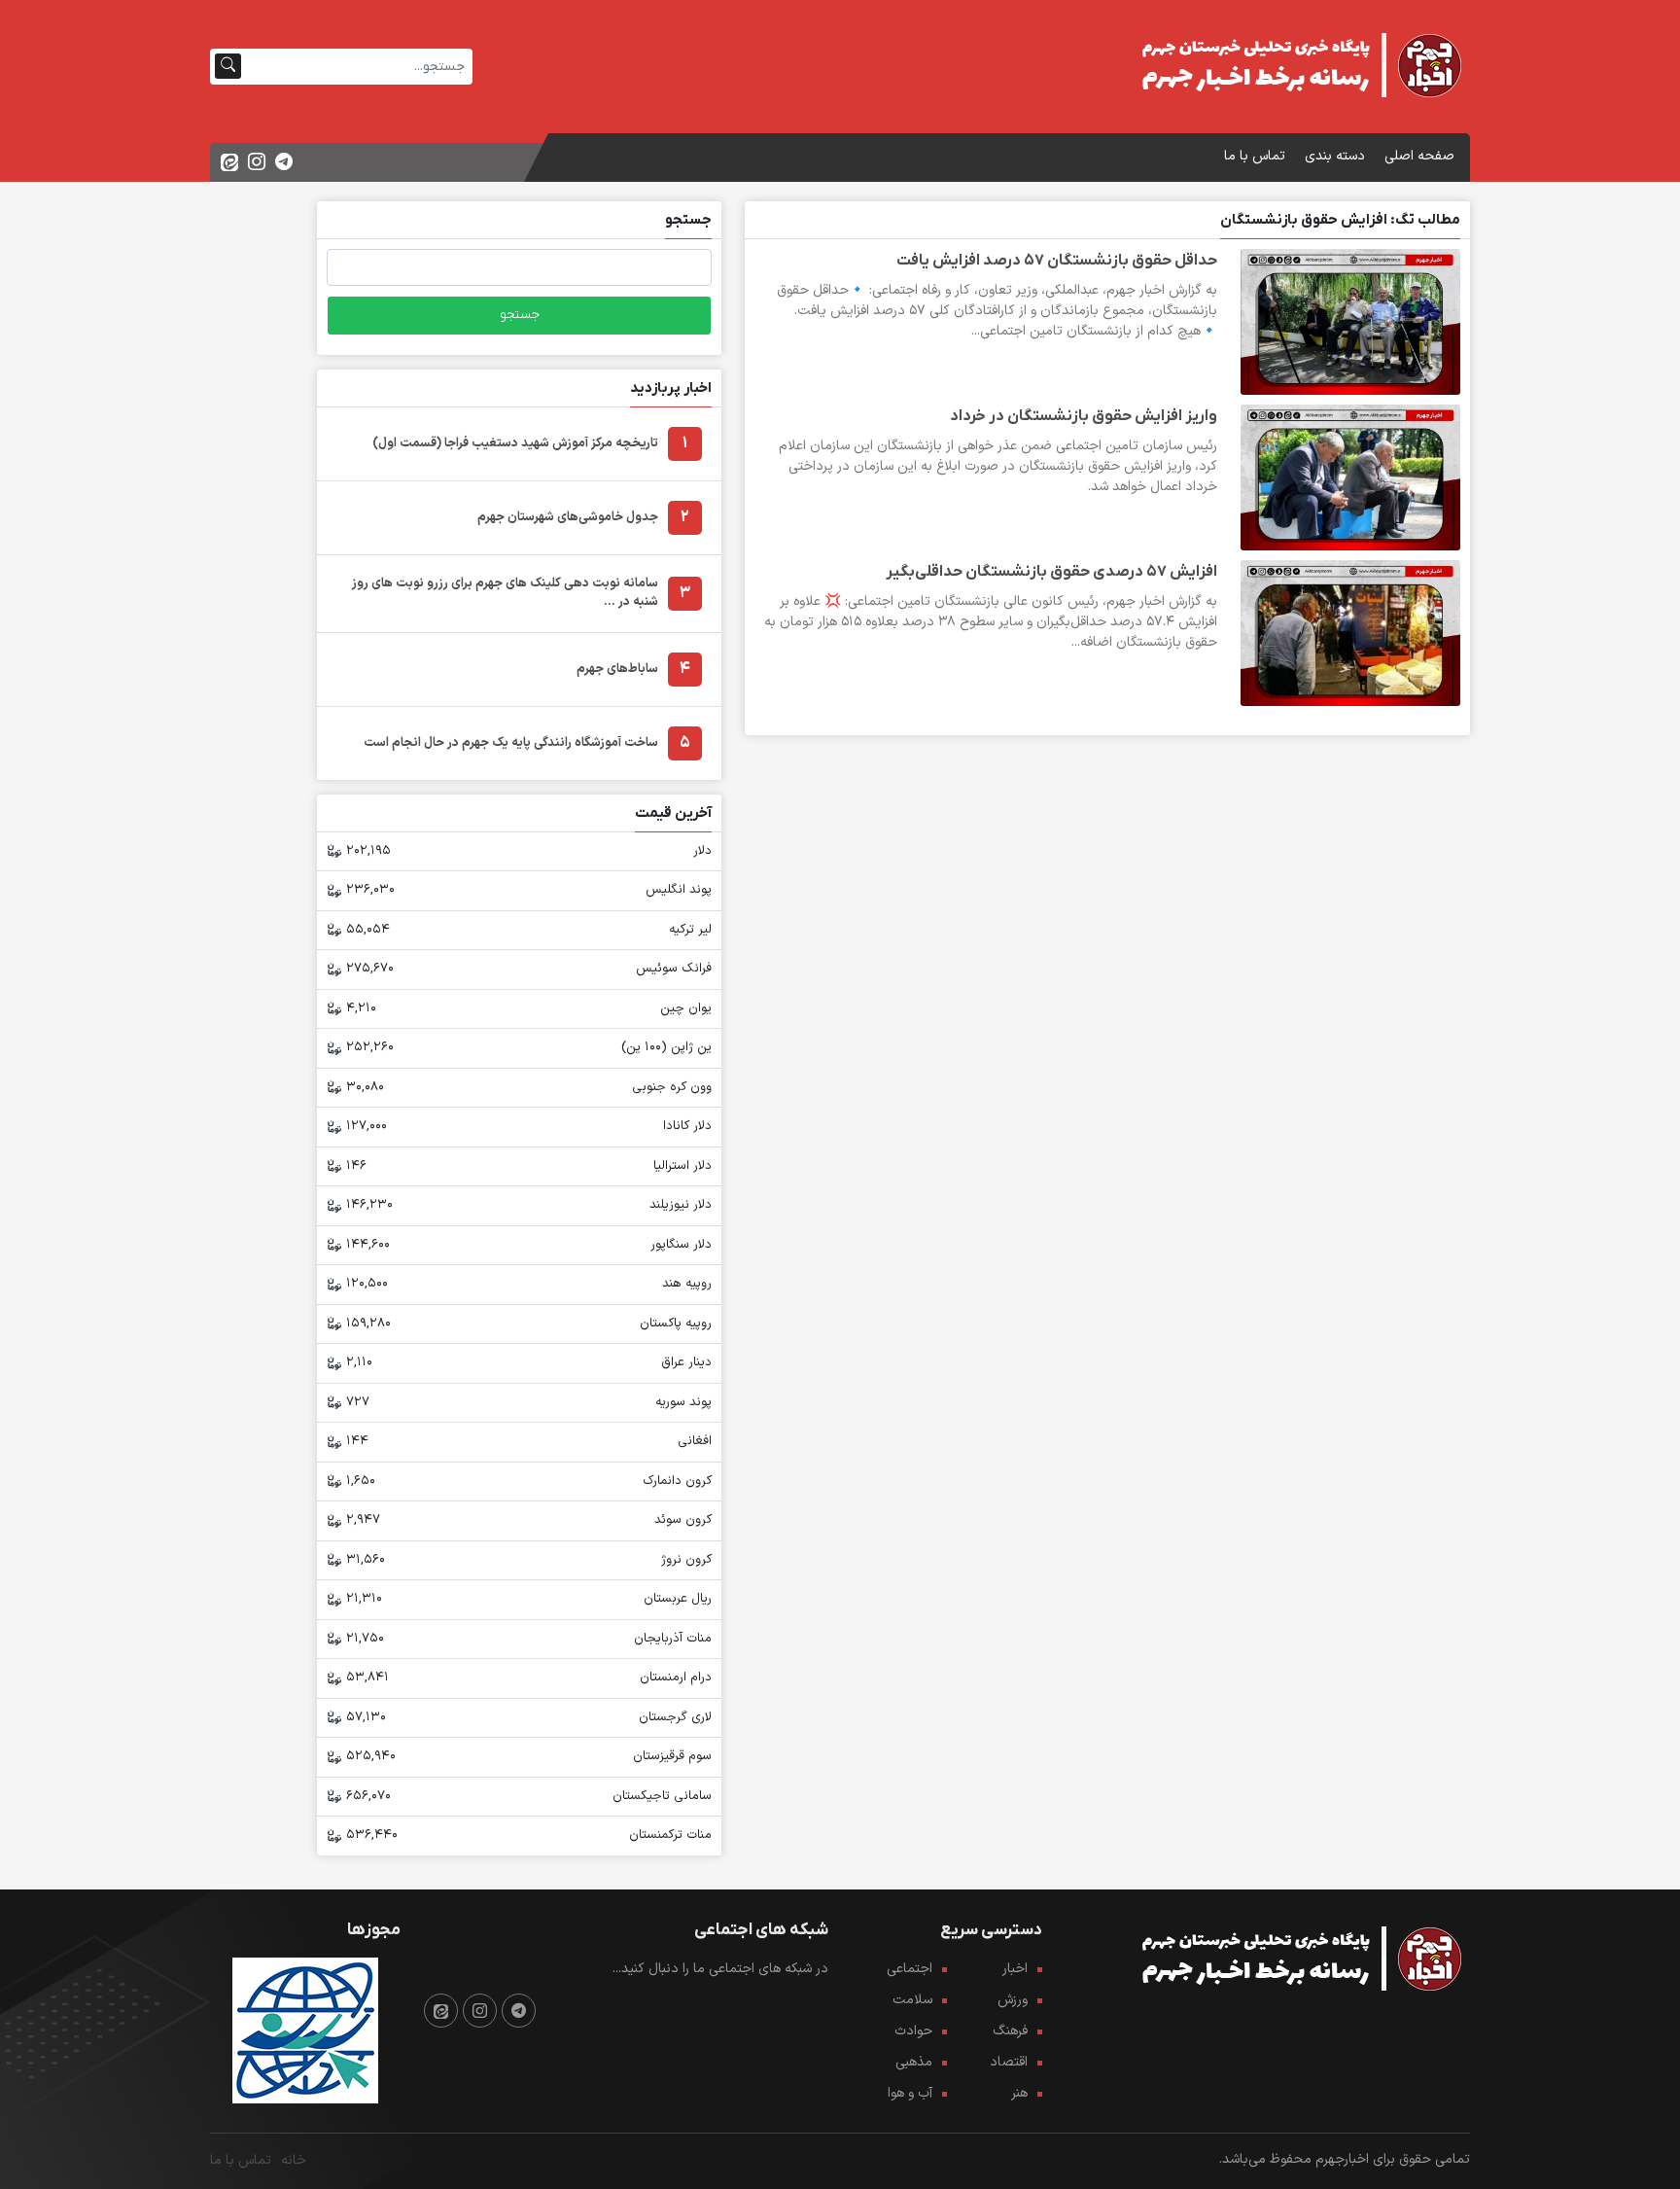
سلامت (912, 2000)
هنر (1019, 2093)
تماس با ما (1255, 156)
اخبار (1015, 1969)
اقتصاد (1009, 2062)
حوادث (913, 2031)
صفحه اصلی (1419, 156)
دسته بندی (1335, 156)
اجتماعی (910, 1969)
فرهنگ (1010, 2031)
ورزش (1013, 2000)
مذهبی (914, 2062)
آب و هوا (910, 2093)
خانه (294, 2160)
